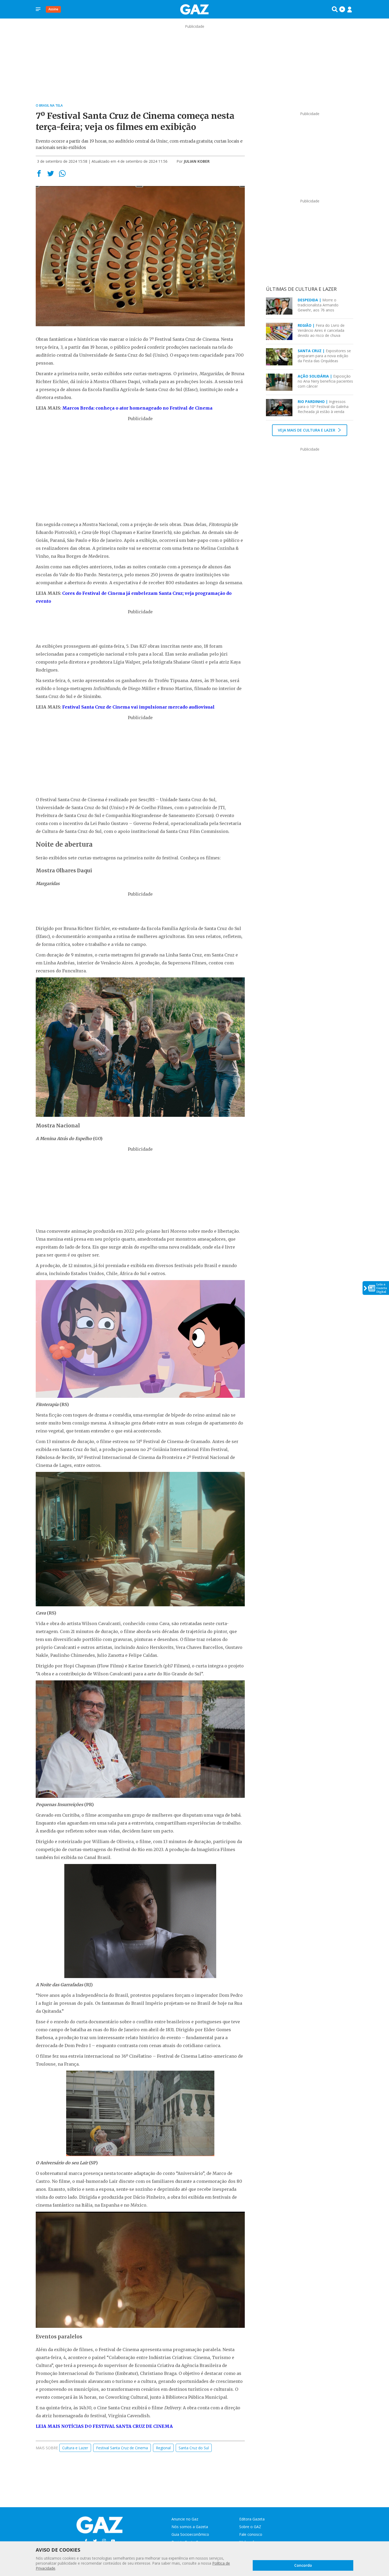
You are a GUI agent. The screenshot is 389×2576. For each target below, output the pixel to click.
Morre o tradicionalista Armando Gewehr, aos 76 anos (318, 305)
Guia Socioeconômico (190, 2534)
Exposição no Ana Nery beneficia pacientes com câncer (325, 381)
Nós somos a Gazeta (190, 2527)
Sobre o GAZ (250, 2527)
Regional (163, 2448)
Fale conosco (251, 2534)
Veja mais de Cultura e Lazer (307, 430)
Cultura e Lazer (75, 2448)
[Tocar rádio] (342, 9)
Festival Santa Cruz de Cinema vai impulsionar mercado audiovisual (138, 707)
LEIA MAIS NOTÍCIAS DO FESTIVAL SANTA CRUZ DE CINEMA (104, 2426)
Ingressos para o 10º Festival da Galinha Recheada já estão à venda (323, 407)
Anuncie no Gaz (185, 2519)
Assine (53, 9)
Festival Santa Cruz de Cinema (122, 2448)
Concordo (303, 2565)
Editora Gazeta (252, 2519)
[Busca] (335, 9)
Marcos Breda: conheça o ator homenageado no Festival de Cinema (137, 408)
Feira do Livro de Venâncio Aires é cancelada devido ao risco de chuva (321, 330)
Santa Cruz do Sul (194, 2448)
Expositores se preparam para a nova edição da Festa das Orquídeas (324, 356)
